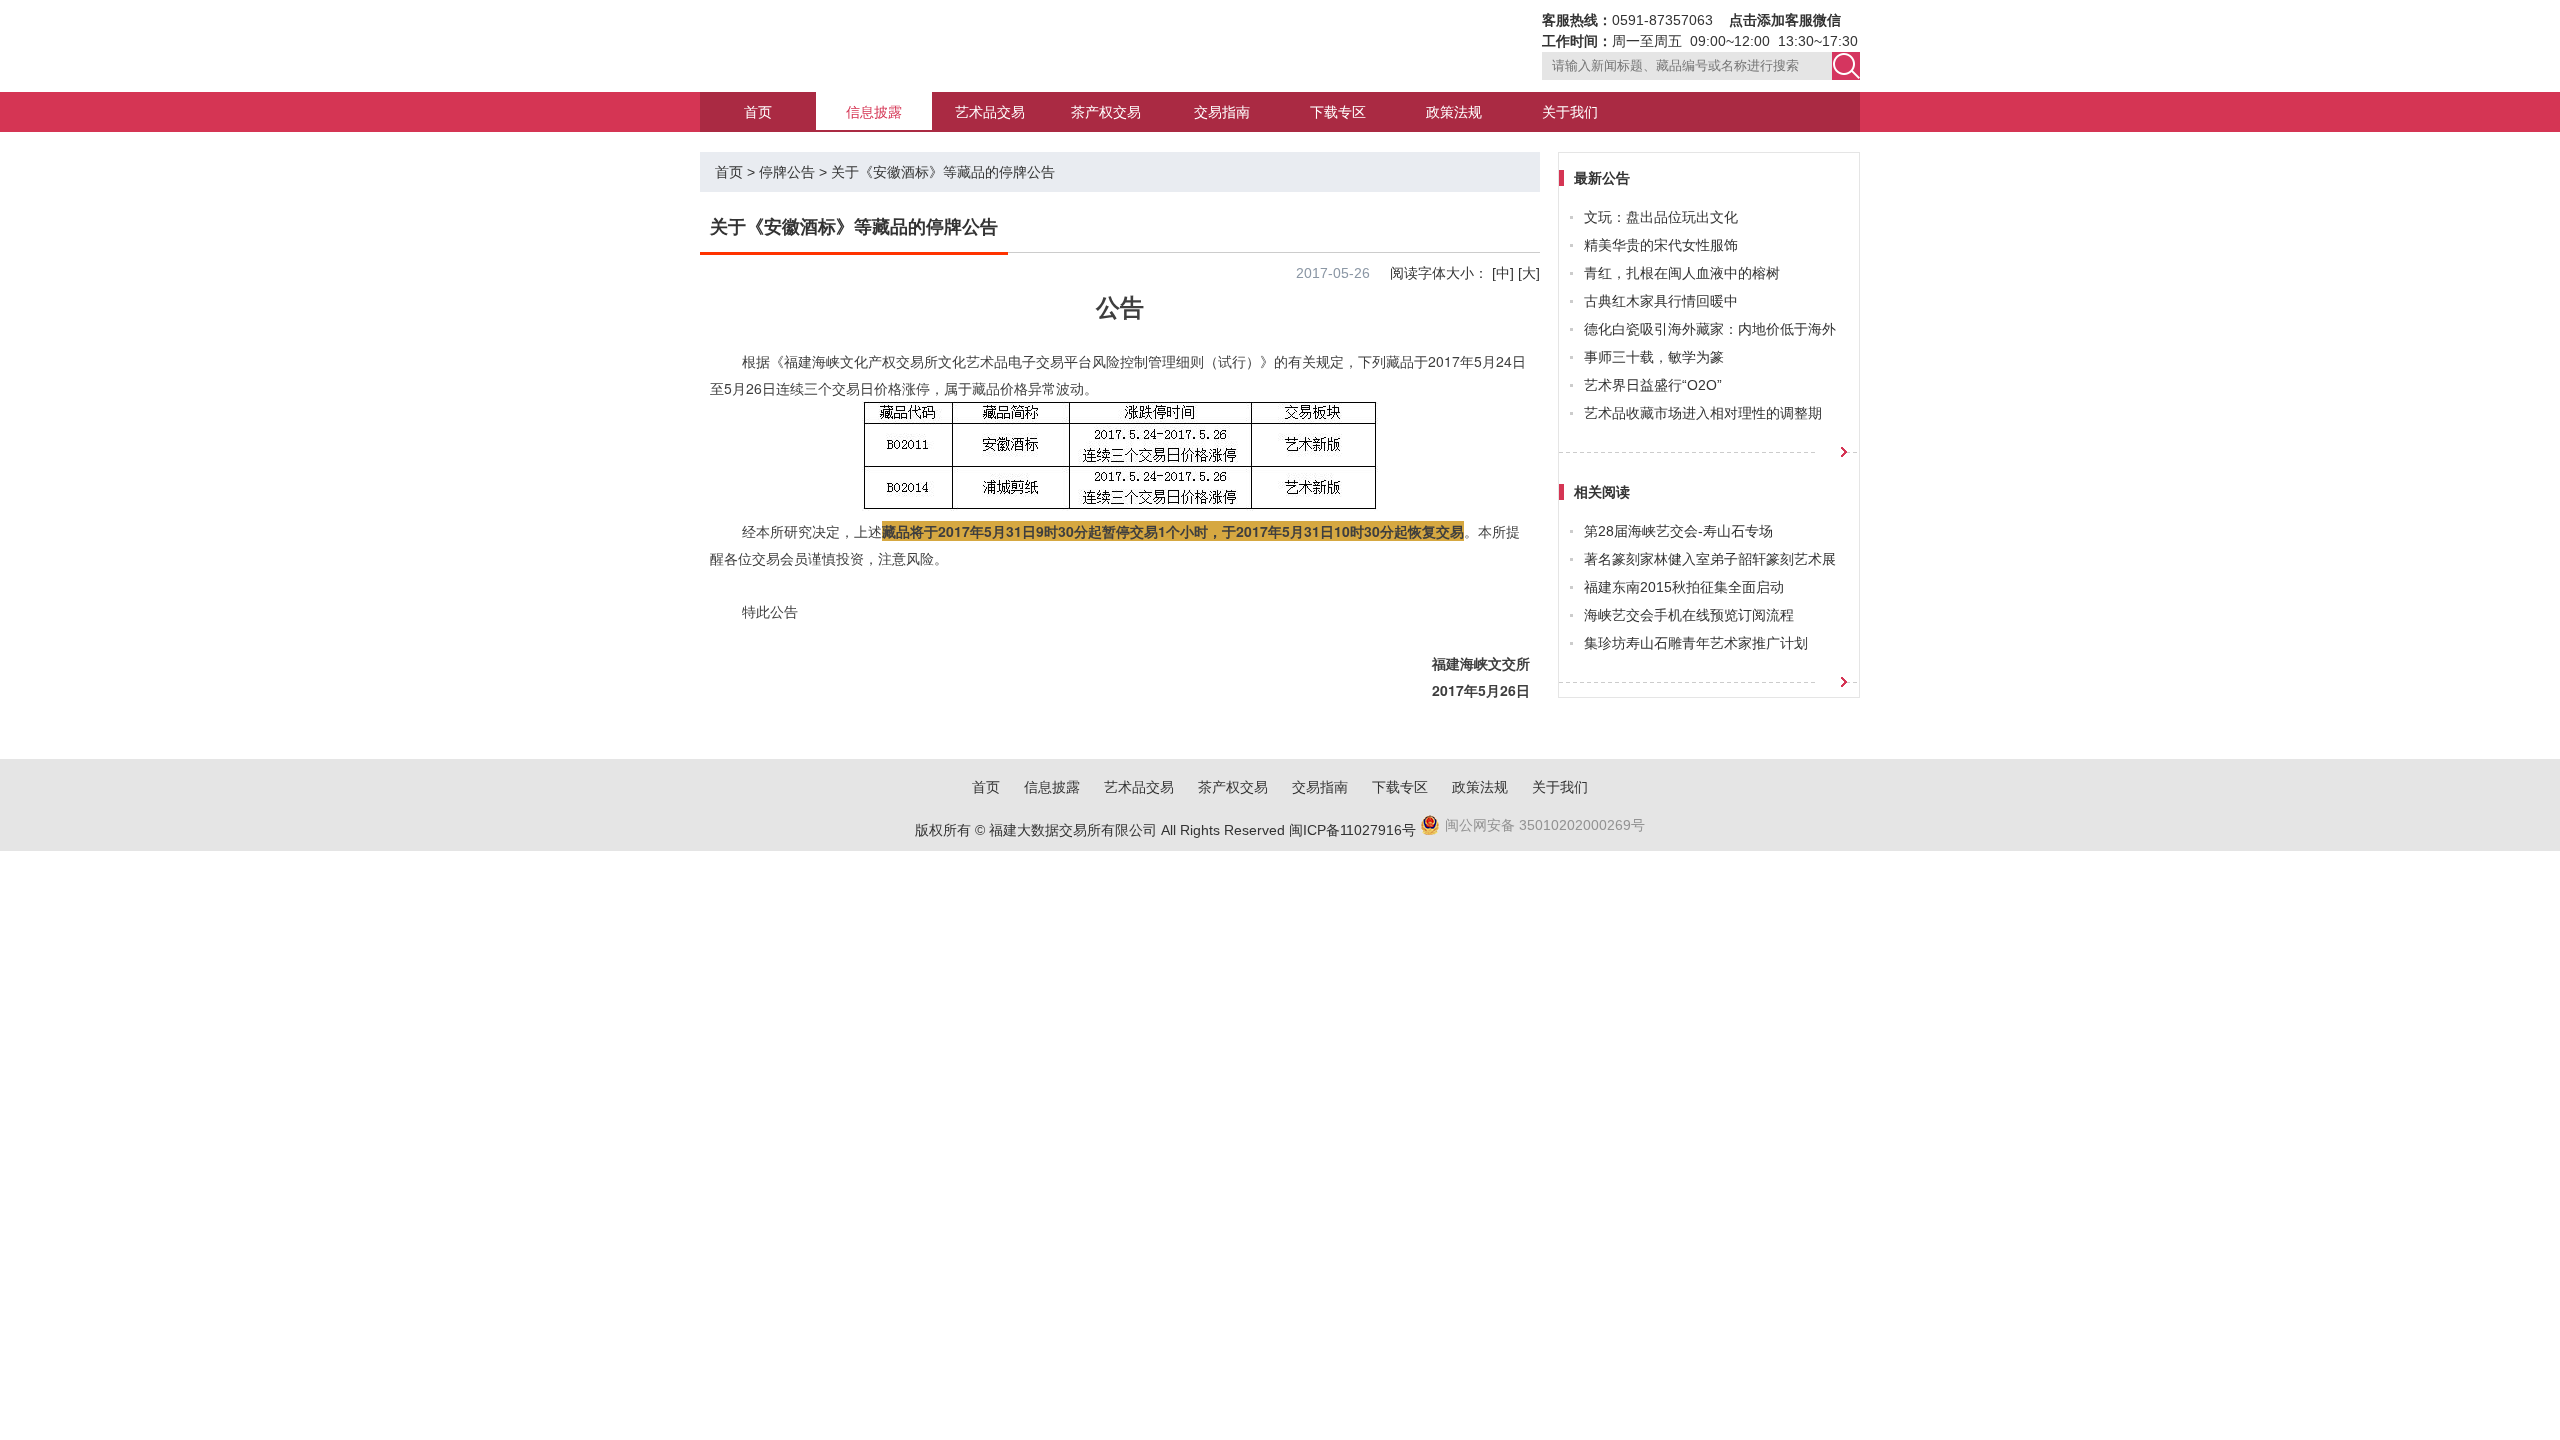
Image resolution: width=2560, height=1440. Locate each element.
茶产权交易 (1106, 112)
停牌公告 (787, 172)
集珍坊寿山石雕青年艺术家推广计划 (1696, 643)
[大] (1529, 273)
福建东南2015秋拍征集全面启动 (1684, 587)
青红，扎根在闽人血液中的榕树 (1682, 273)
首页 (758, 112)
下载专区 (1338, 112)
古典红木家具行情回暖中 (1661, 301)
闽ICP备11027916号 (1352, 830)
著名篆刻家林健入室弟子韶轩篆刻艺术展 (1710, 559)
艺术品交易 (990, 112)
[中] (1503, 273)
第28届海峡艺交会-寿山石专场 (1678, 531)
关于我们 (1570, 112)
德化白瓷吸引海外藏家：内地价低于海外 (1710, 329)
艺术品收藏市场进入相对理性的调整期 (1703, 413)
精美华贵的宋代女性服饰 (1661, 245)
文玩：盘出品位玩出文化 (1661, 217)
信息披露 (874, 112)
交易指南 (1222, 112)
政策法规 (1454, 112)
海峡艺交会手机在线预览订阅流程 (1689, 615)
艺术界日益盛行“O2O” (1653, 385)
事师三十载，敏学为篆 (1654, 357)
